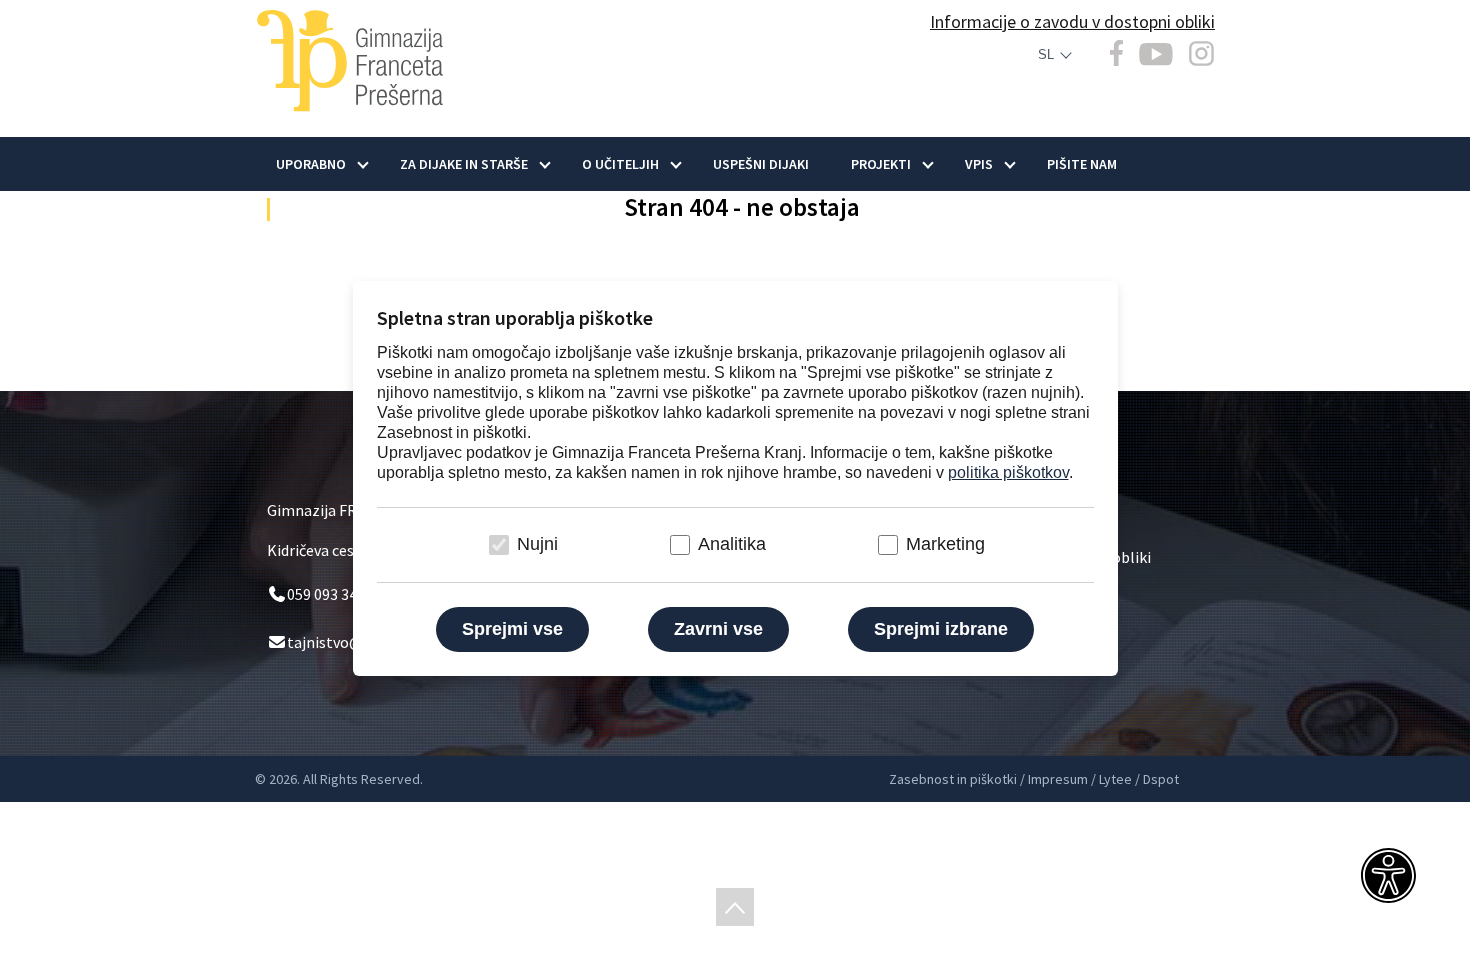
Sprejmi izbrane (941, 629)
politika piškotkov (1008, 472)
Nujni (537, 544)
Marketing (945, 544)
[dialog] (735, 478)
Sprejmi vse (512, 629)
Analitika (732, 544)
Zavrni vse (718, 629)
